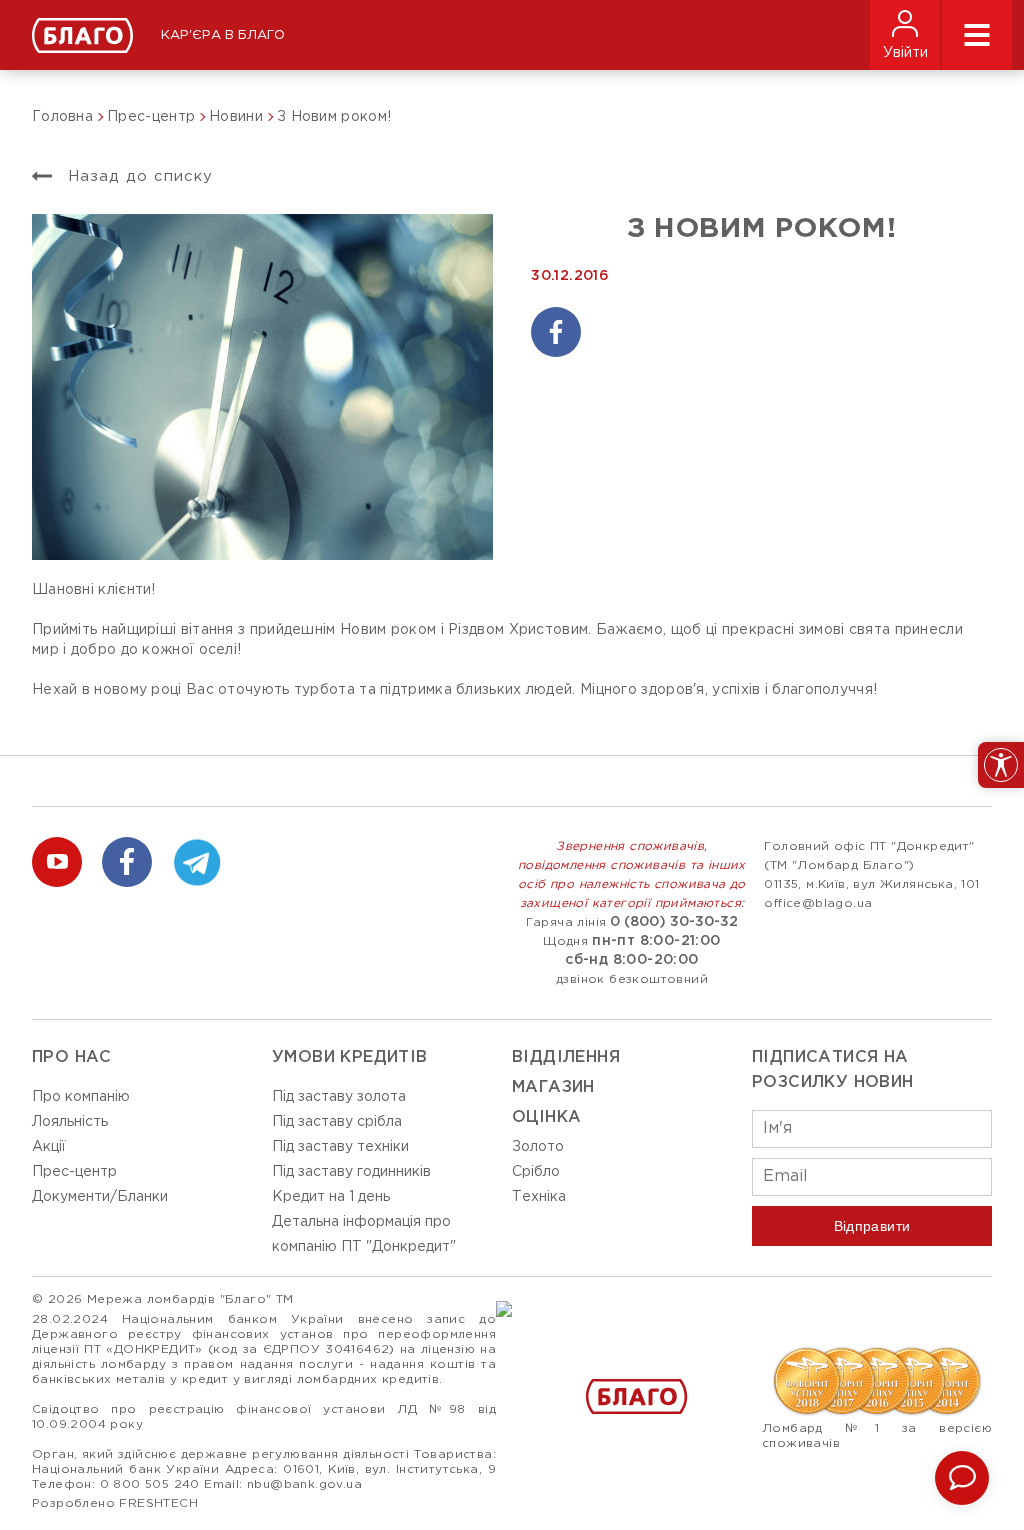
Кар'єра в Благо (223, 35)
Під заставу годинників (351, 1172)
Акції (49, 1147)
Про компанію (81, 1097)
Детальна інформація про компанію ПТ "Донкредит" (364, 1234)
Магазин (553, 1087)
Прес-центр (74, 1172)
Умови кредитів (350, 1057)
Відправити (872, 1226)
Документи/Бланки (100, 1197)
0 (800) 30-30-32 (674, 922)
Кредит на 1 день (331, 1197)
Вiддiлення (566, 1057)
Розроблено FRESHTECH (115, 1503)
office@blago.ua (818, 903)
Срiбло (536, 1172)
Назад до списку (137, 176)
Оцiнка (546, 1117)
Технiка (539, 1197)
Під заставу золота (339, 1097)
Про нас (72, 1057)
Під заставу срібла (337, 1122)
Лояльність (70, 1122)
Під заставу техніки (340, 1147)
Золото (538, 1147)
